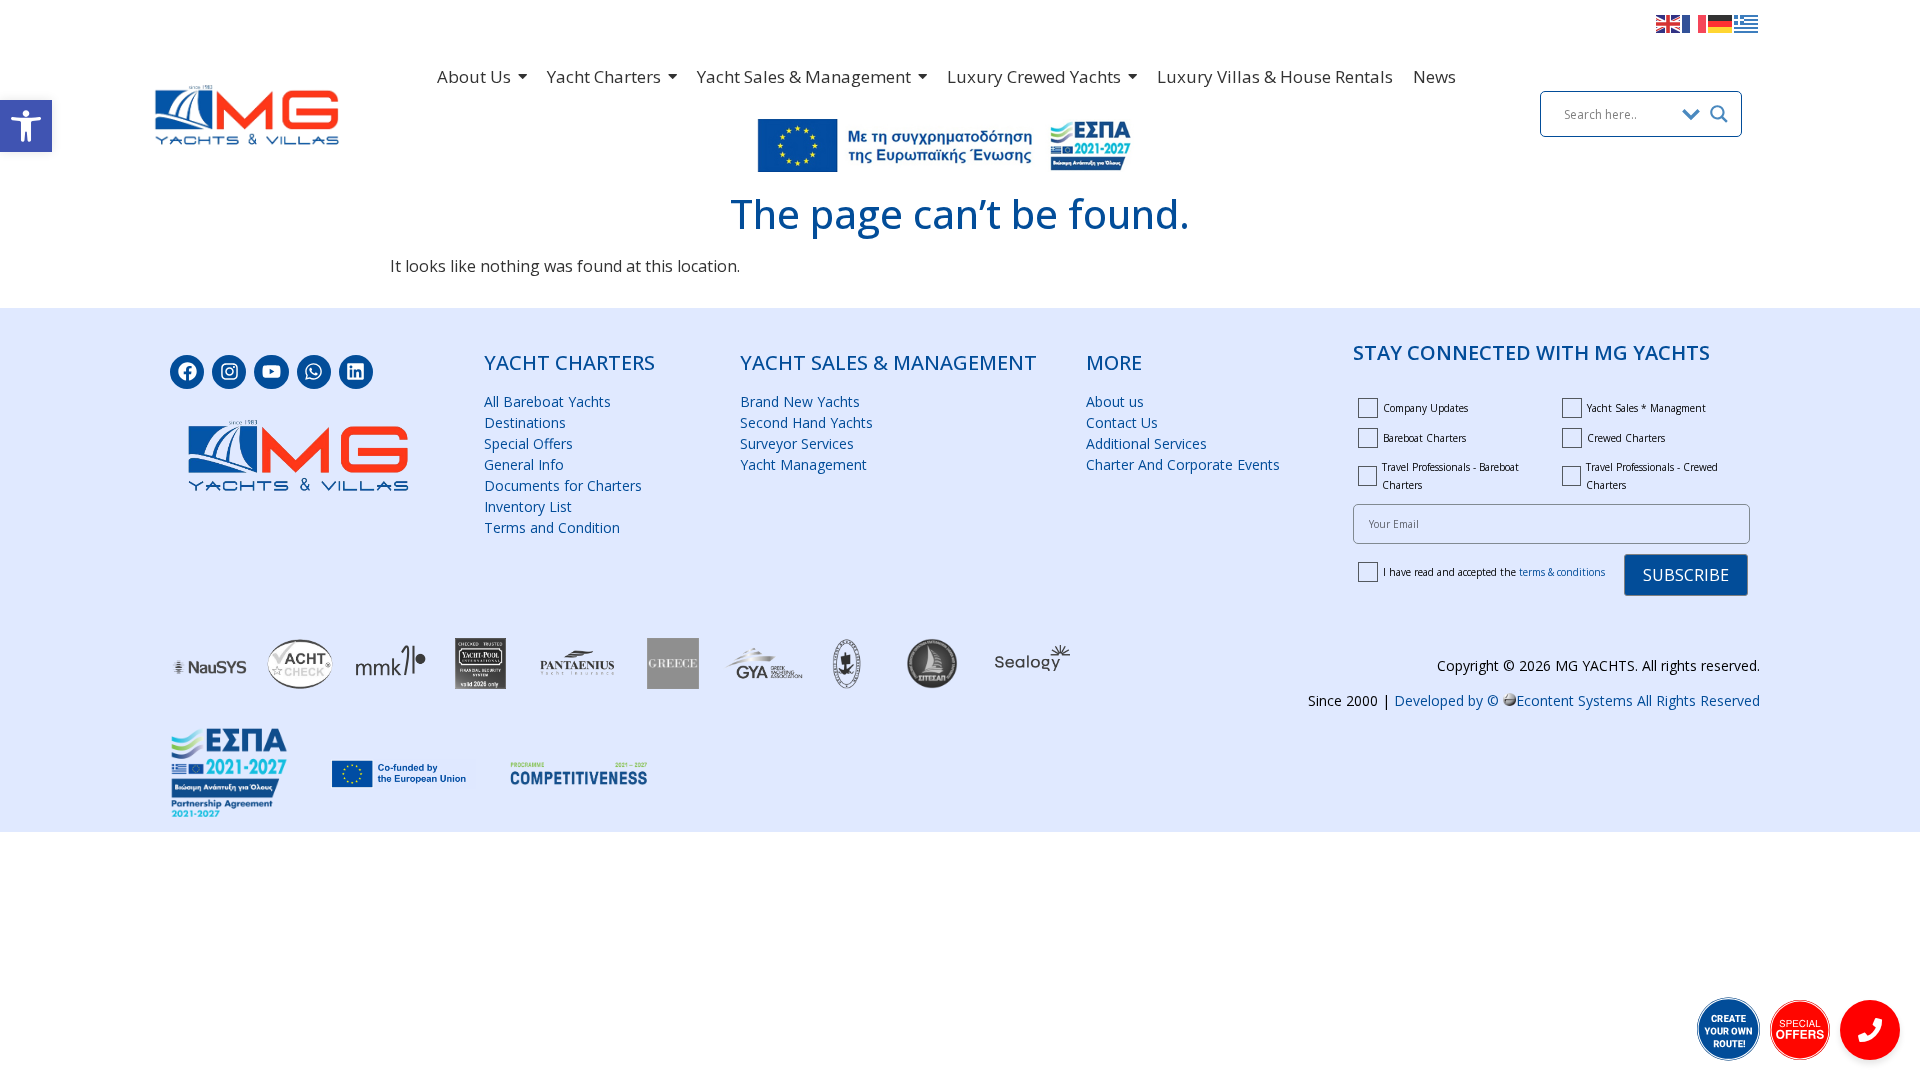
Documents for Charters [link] (563, 485)
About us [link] (1115, 401)
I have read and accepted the (1494, 572)
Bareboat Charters (1424, 438)
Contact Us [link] (1122, 422)
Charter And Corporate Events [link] (1183, 464)
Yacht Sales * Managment (1646, 408)
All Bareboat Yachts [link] (547, 401)
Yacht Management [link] (803, 464)
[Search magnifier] (1719, 114)
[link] (26, 126)
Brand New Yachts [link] (800, 401)
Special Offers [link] (528, 443)
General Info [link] (524, 464)
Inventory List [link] (528, 506)
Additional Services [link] (1146, 443)
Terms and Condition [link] (552, 527)
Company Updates (1425, 408)
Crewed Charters (1626, 438)
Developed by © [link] (1577, 700)
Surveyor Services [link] (797, 443)
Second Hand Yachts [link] (806, 422)
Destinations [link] (525, 422)
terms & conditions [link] (1562, 572)
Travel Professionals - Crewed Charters (1652, 476)
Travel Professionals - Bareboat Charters (1450, 476)
